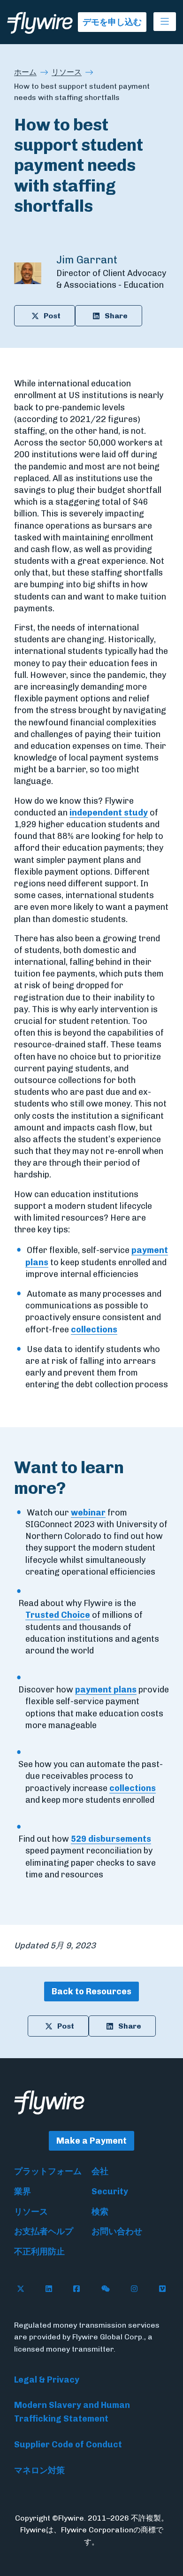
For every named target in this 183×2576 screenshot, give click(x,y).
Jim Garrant (87, 260)
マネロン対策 (39, 2470)
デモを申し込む (112, 22)
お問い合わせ (117, 2231)
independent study (109, 813)
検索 (100, 2212)
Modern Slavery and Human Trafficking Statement (72, 2412)
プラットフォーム (48, 2171)
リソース (67, 72)
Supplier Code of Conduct (68, 2445)
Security (110, 2192)
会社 (100, 2171)
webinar (88, 1513)
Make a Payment (91, 2141)
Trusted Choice (58, 1615)
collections (94, 1330)
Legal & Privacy (47, 2380)
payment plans (106, 1690)
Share (116, 316)
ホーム (25, 72)
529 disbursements (111, 1839)
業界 (23, 2192)
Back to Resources (91, 1992)
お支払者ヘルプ (44, 2231)
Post (52, 316)
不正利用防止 (39, 2252)
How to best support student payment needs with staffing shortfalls (82, 92)
